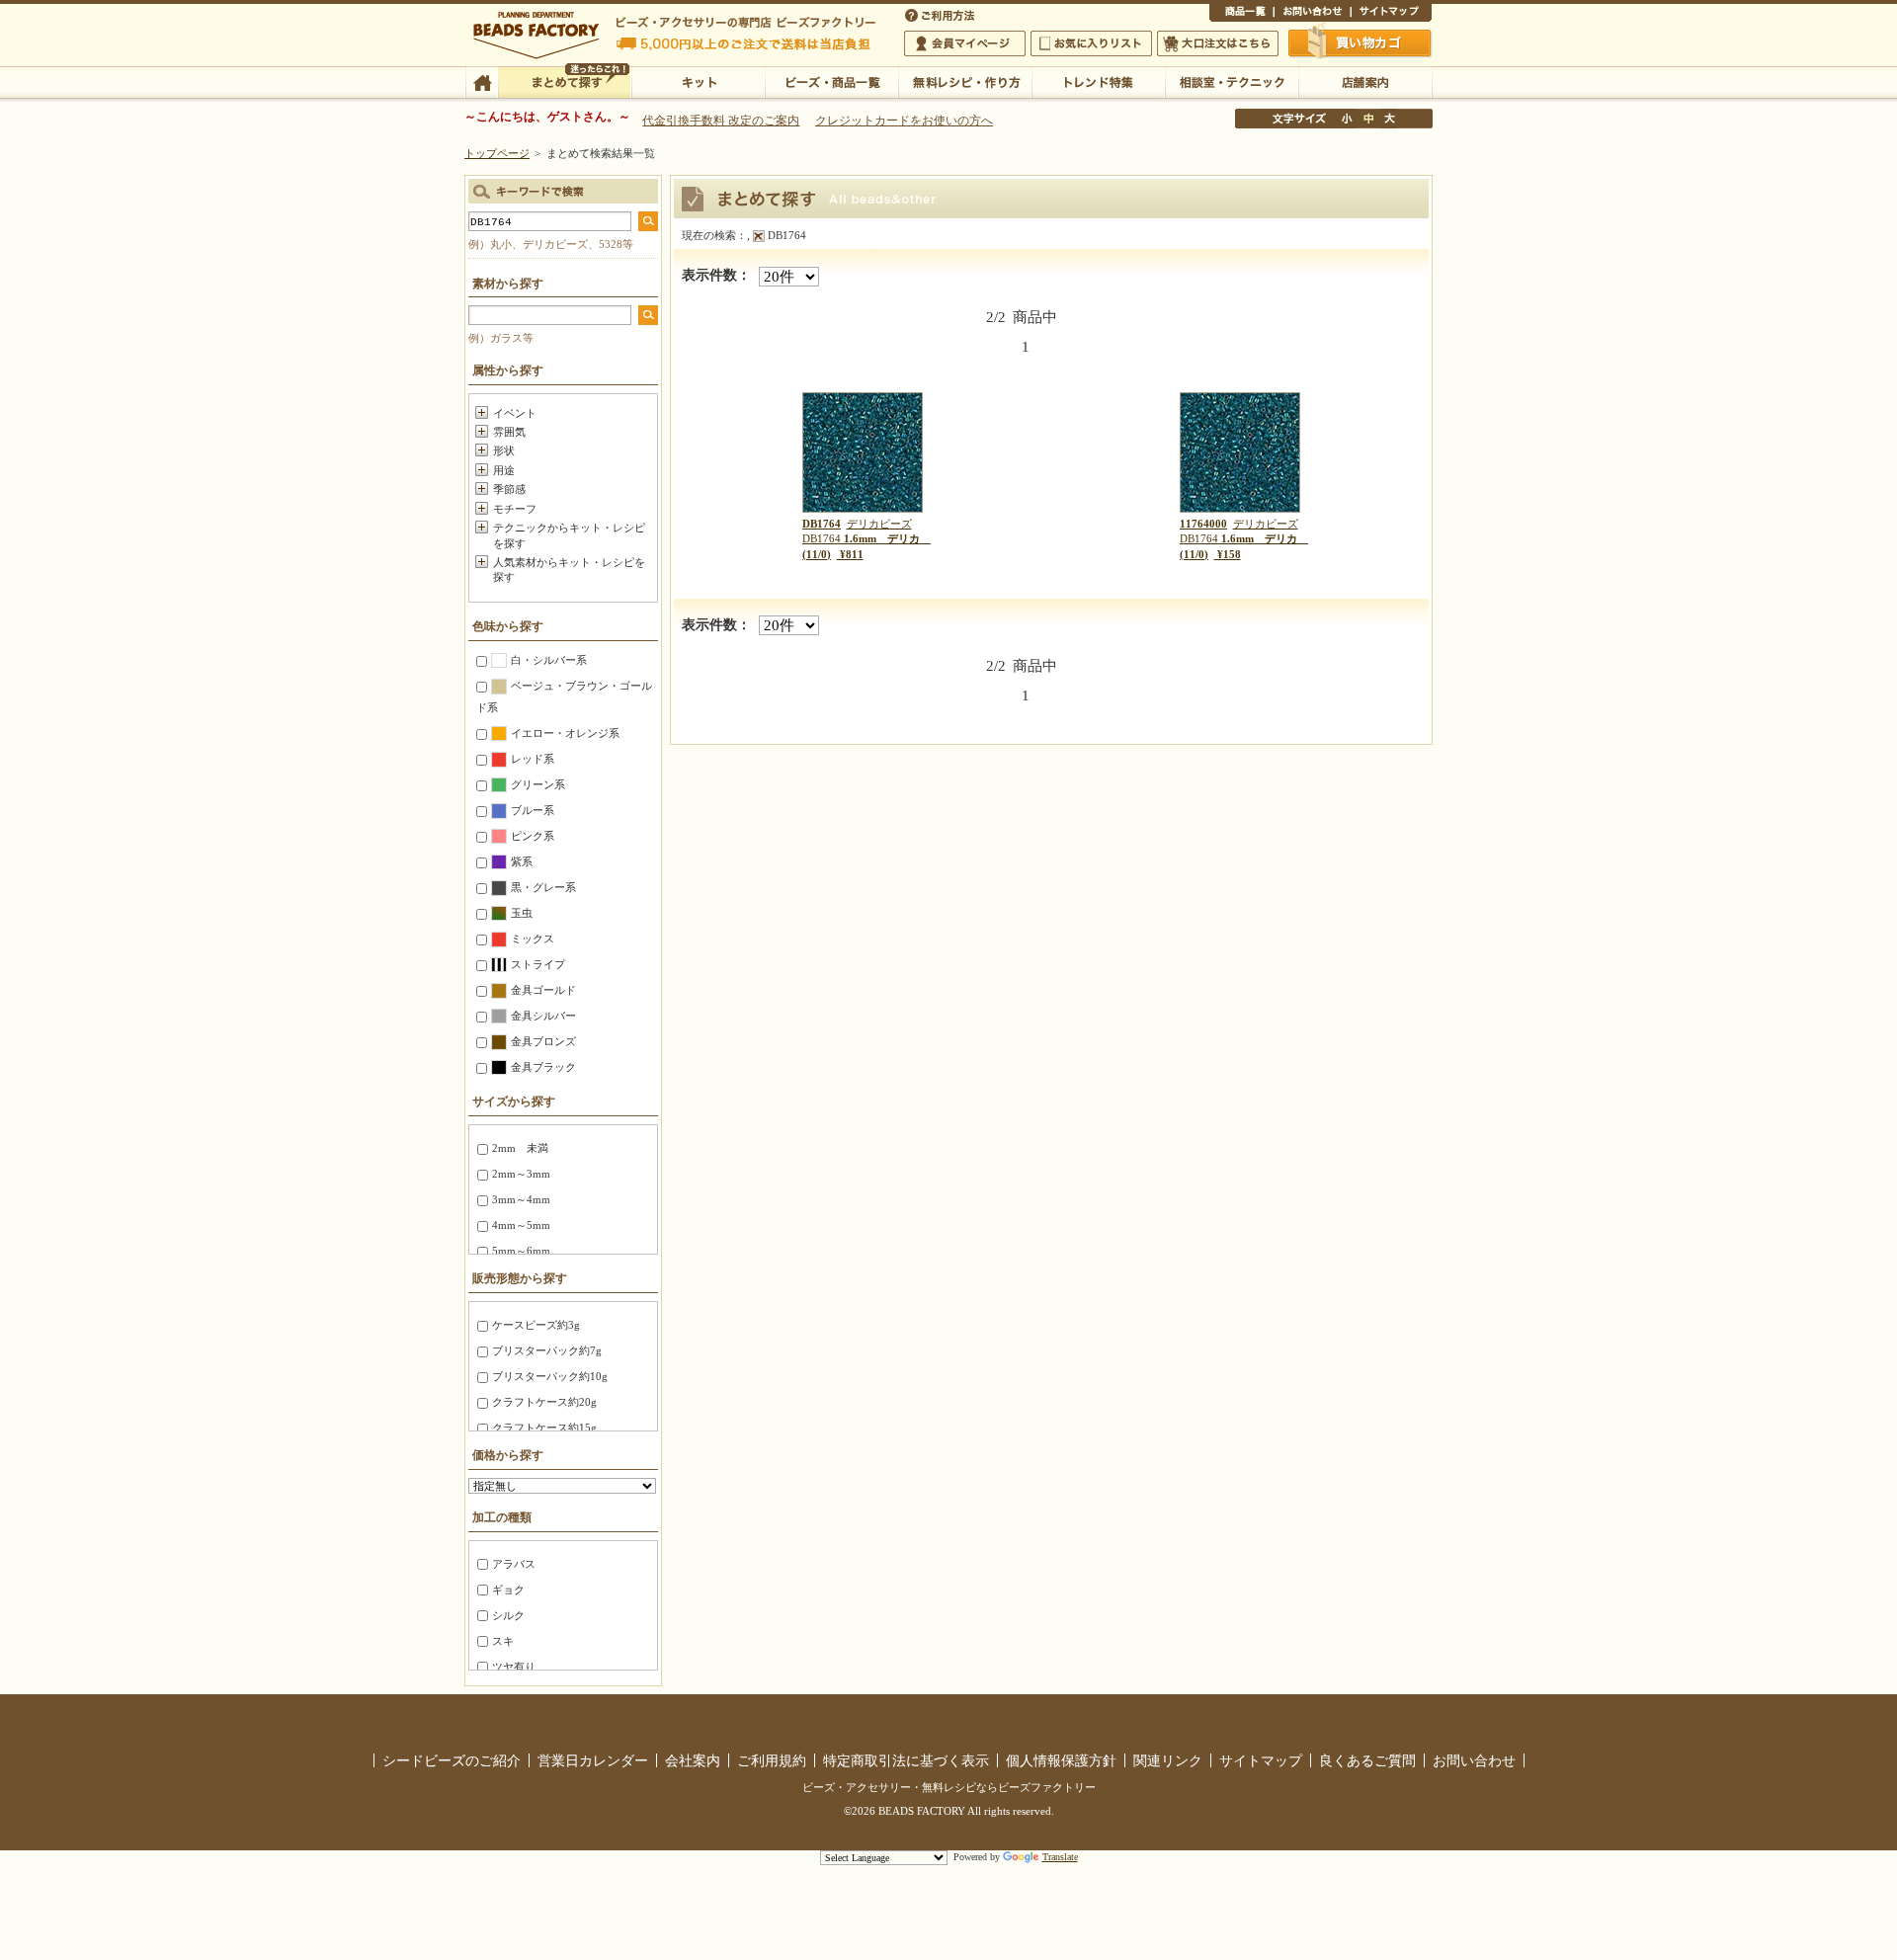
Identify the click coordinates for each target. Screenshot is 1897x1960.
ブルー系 (533, 810)
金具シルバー (543, 1016)
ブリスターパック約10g (550, 1376)
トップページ (497, 153)
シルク (508, 1615)
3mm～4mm (521, 1199)
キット (698, 81)
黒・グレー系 (543, 887)
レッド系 (533, 759)
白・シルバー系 (549, 660)
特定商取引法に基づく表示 (906, 1760)
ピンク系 (533, 836)
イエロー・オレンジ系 (565, 733)
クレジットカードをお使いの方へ (904, 121)
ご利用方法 (942, 14)
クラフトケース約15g (544, 1428)
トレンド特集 (1098, 81)
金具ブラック (543, 1067)
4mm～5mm (521, 1225)
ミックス (533, 939)
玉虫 (522, 913)
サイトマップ (1391, 14)
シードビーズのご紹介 (452, 1760)
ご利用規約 (772, 1760)
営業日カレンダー (593, 1760)
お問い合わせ (1312, 14)
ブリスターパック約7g (547, 1350)
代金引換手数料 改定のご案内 (721, 121)
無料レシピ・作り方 (965, 81)
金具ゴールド (543, 990)
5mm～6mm (521, 1251)
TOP (482, 81)
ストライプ (538, 964)
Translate (1060, 1857)
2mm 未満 (520, 1148)
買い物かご (1361, 42)
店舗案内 (1365, 81)
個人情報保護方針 (1061, 1760)
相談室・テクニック (1232, 81)
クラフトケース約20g (544, 1402)
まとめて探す (565, 81)
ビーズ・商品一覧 (831, 81)
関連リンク (1168, 1760)
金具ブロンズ (543, 1041)
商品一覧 (1241, 14)
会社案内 (693, 1760)
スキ (503, 1641)
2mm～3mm (521, 1174)
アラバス (514, 1564)
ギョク (508, 1590)
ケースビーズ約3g (536, 1325)
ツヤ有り (514, 1667)
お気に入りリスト (1091, 43)
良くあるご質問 (1367, 1760)
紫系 (522, 861)
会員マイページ (965, 43)
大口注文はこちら (1218, 43)
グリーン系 (538, 784)
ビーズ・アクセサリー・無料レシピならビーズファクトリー (949, 1787)
